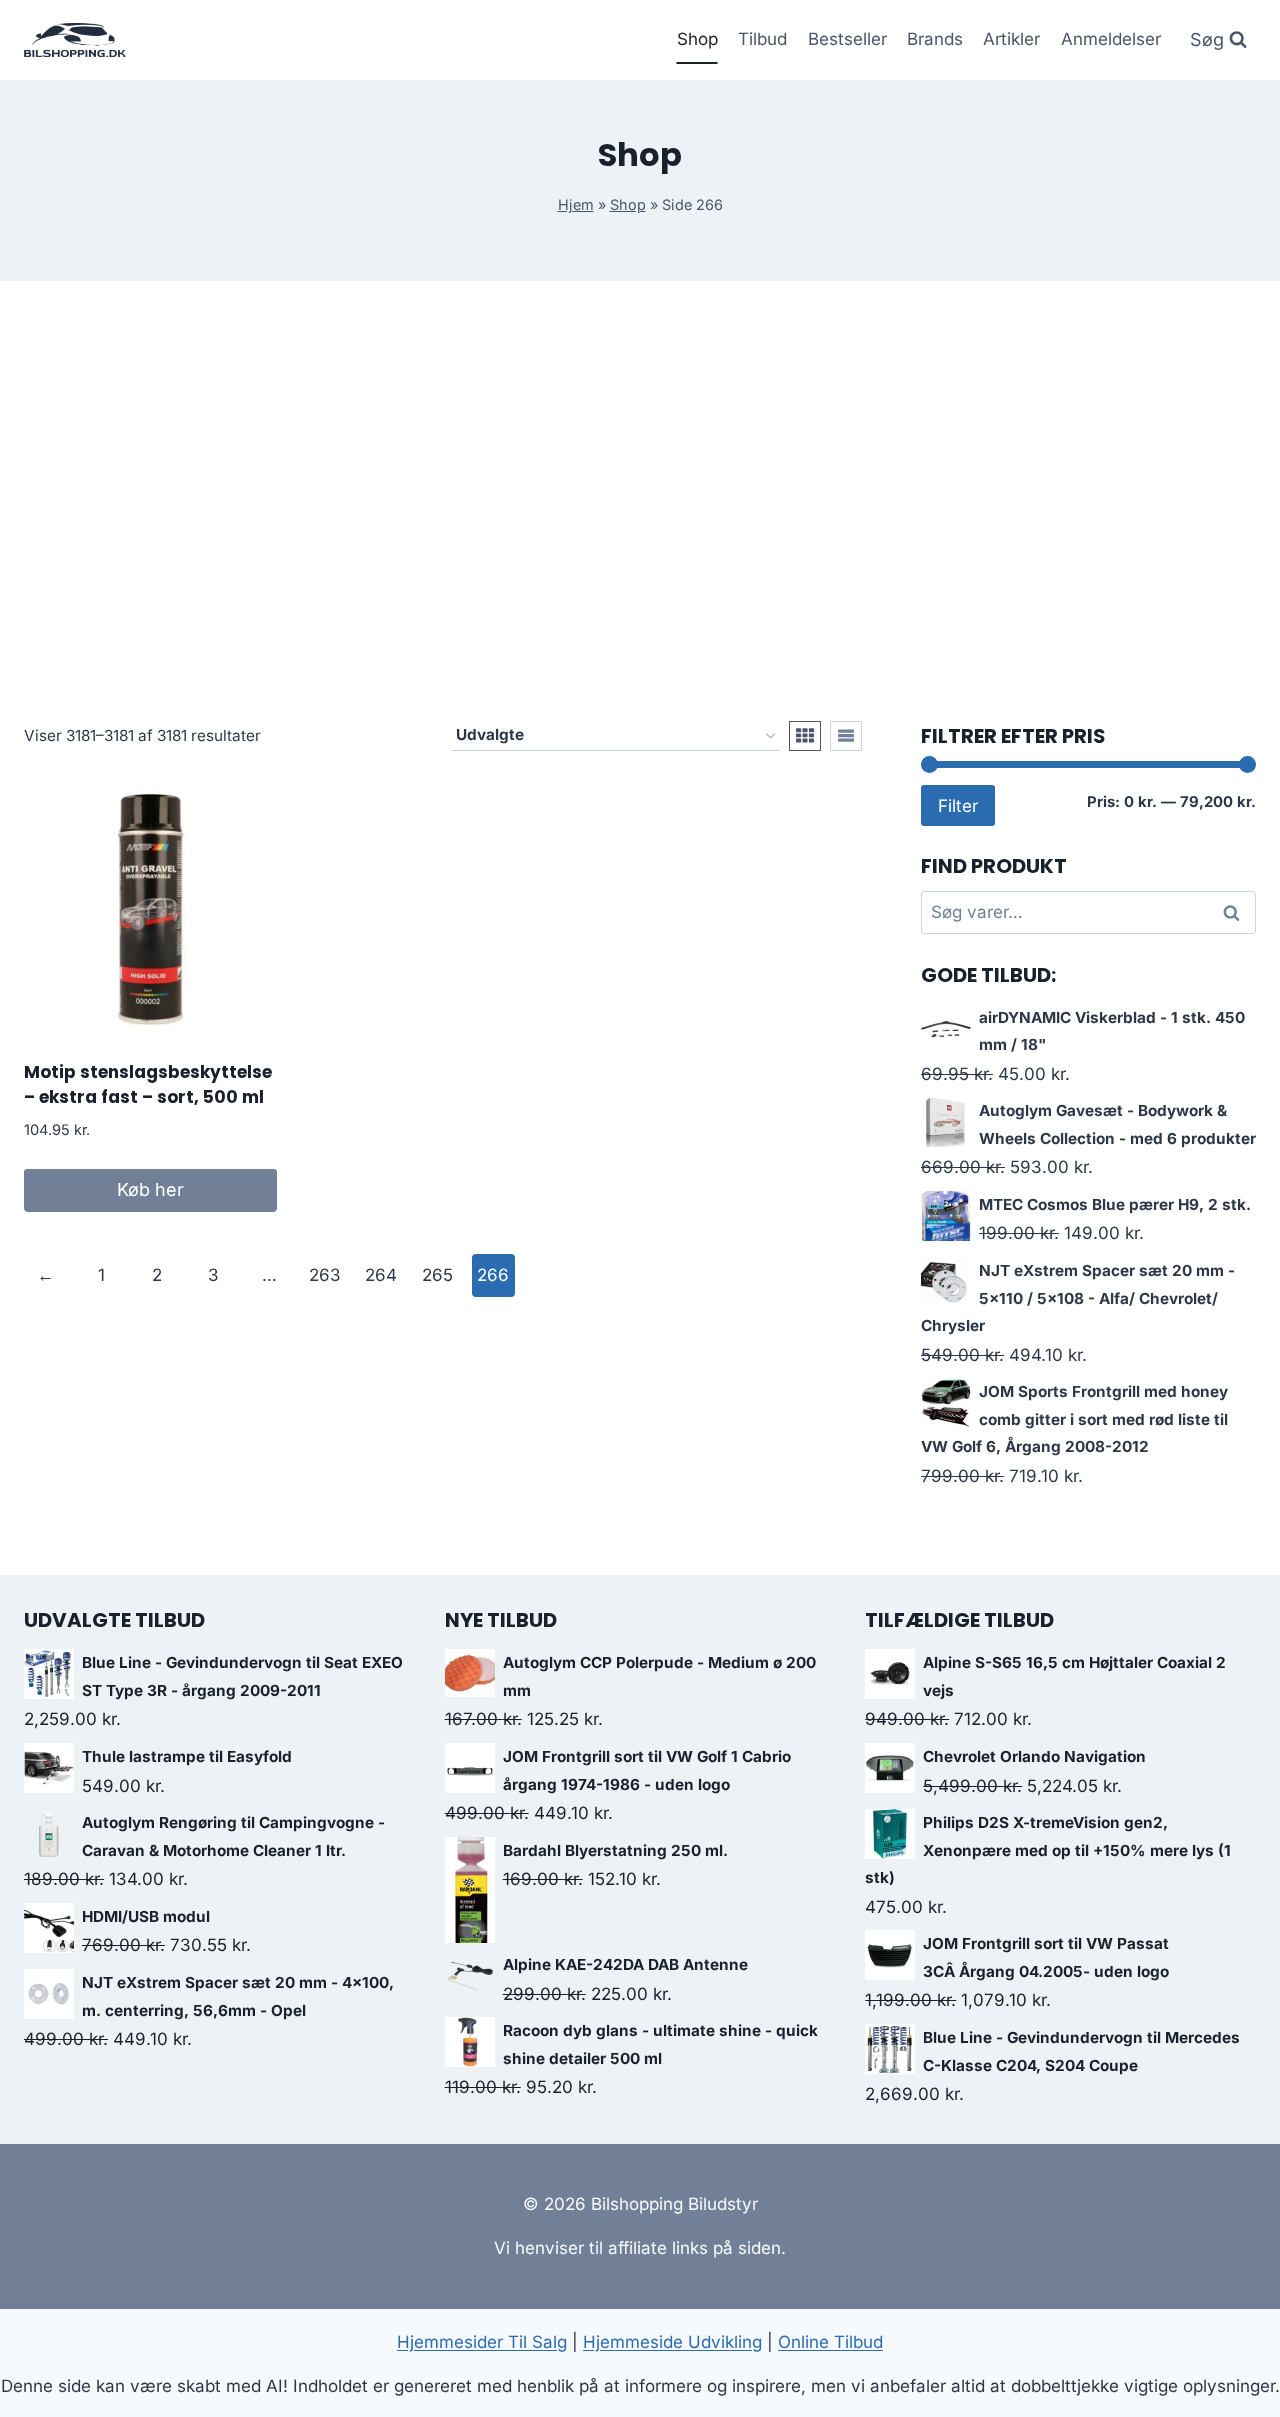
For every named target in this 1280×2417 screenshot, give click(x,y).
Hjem (576, 204)
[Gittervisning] (805, 736)
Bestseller (847, 39)
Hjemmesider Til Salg (482, 2342)
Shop (697, 39)
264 (381, 1275)
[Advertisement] (640, 501)
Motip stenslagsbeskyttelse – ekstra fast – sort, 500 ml (148, 1085)
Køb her (150, 1189)
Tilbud (762, 39)
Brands (935, 39)
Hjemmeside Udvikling (672, 2342)
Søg (1235, 912)
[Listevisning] (846, 736)
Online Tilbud (830, 2342)
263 (325, 1275)
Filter (958, 805)
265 (437, 1275)
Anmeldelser (1111, 39)
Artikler (1011, 39)
